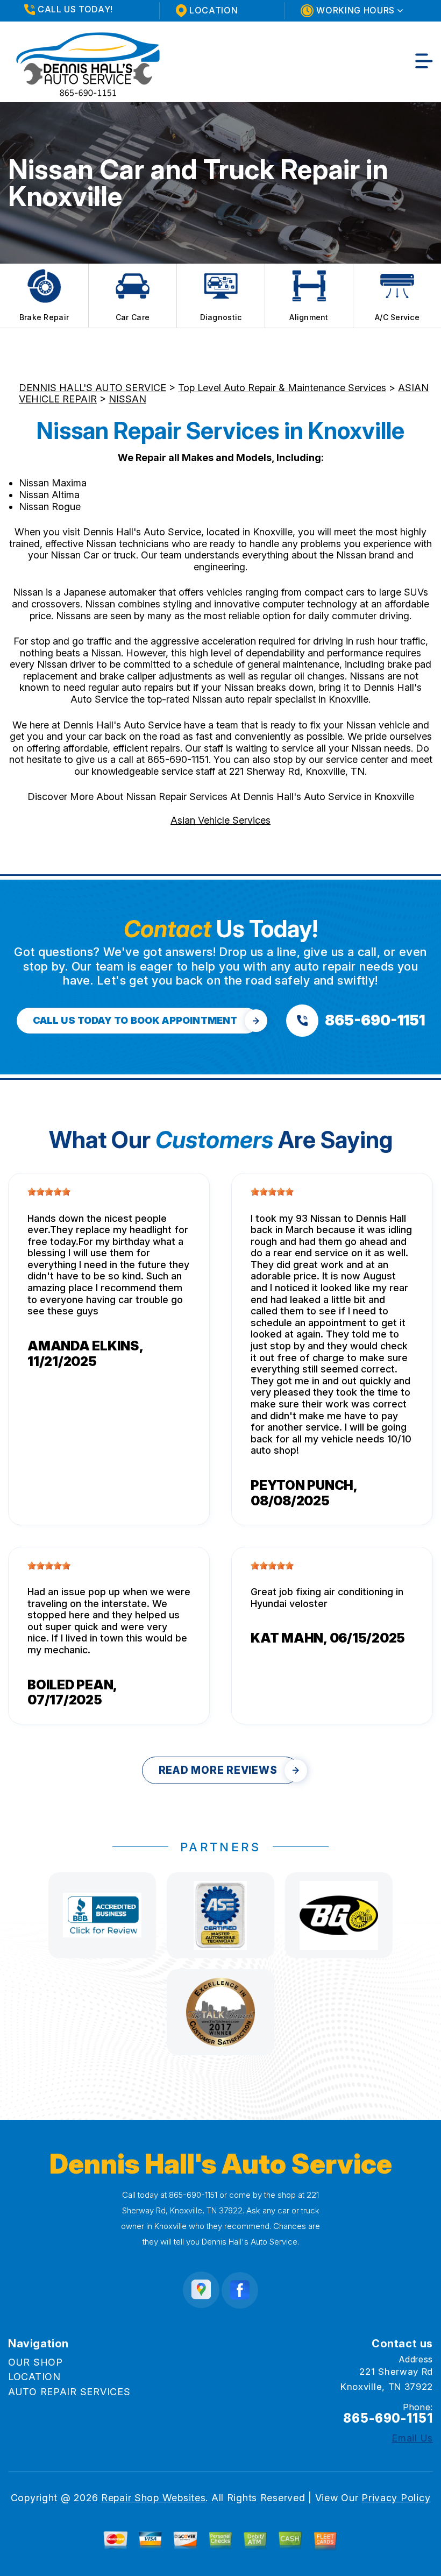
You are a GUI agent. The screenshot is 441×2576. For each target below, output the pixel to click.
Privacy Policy (396, 2498)
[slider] (49, 1192)
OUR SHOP (35, 2362)
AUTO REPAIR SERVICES (69, 2392)
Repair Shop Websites (153, 2498)
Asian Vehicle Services (220, 820)
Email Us (412, 2438)
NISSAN (127, 399)
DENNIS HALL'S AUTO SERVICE (93, 388)
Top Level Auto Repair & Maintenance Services (282, 388)
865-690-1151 (178, 759)
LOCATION (34, 2377)
